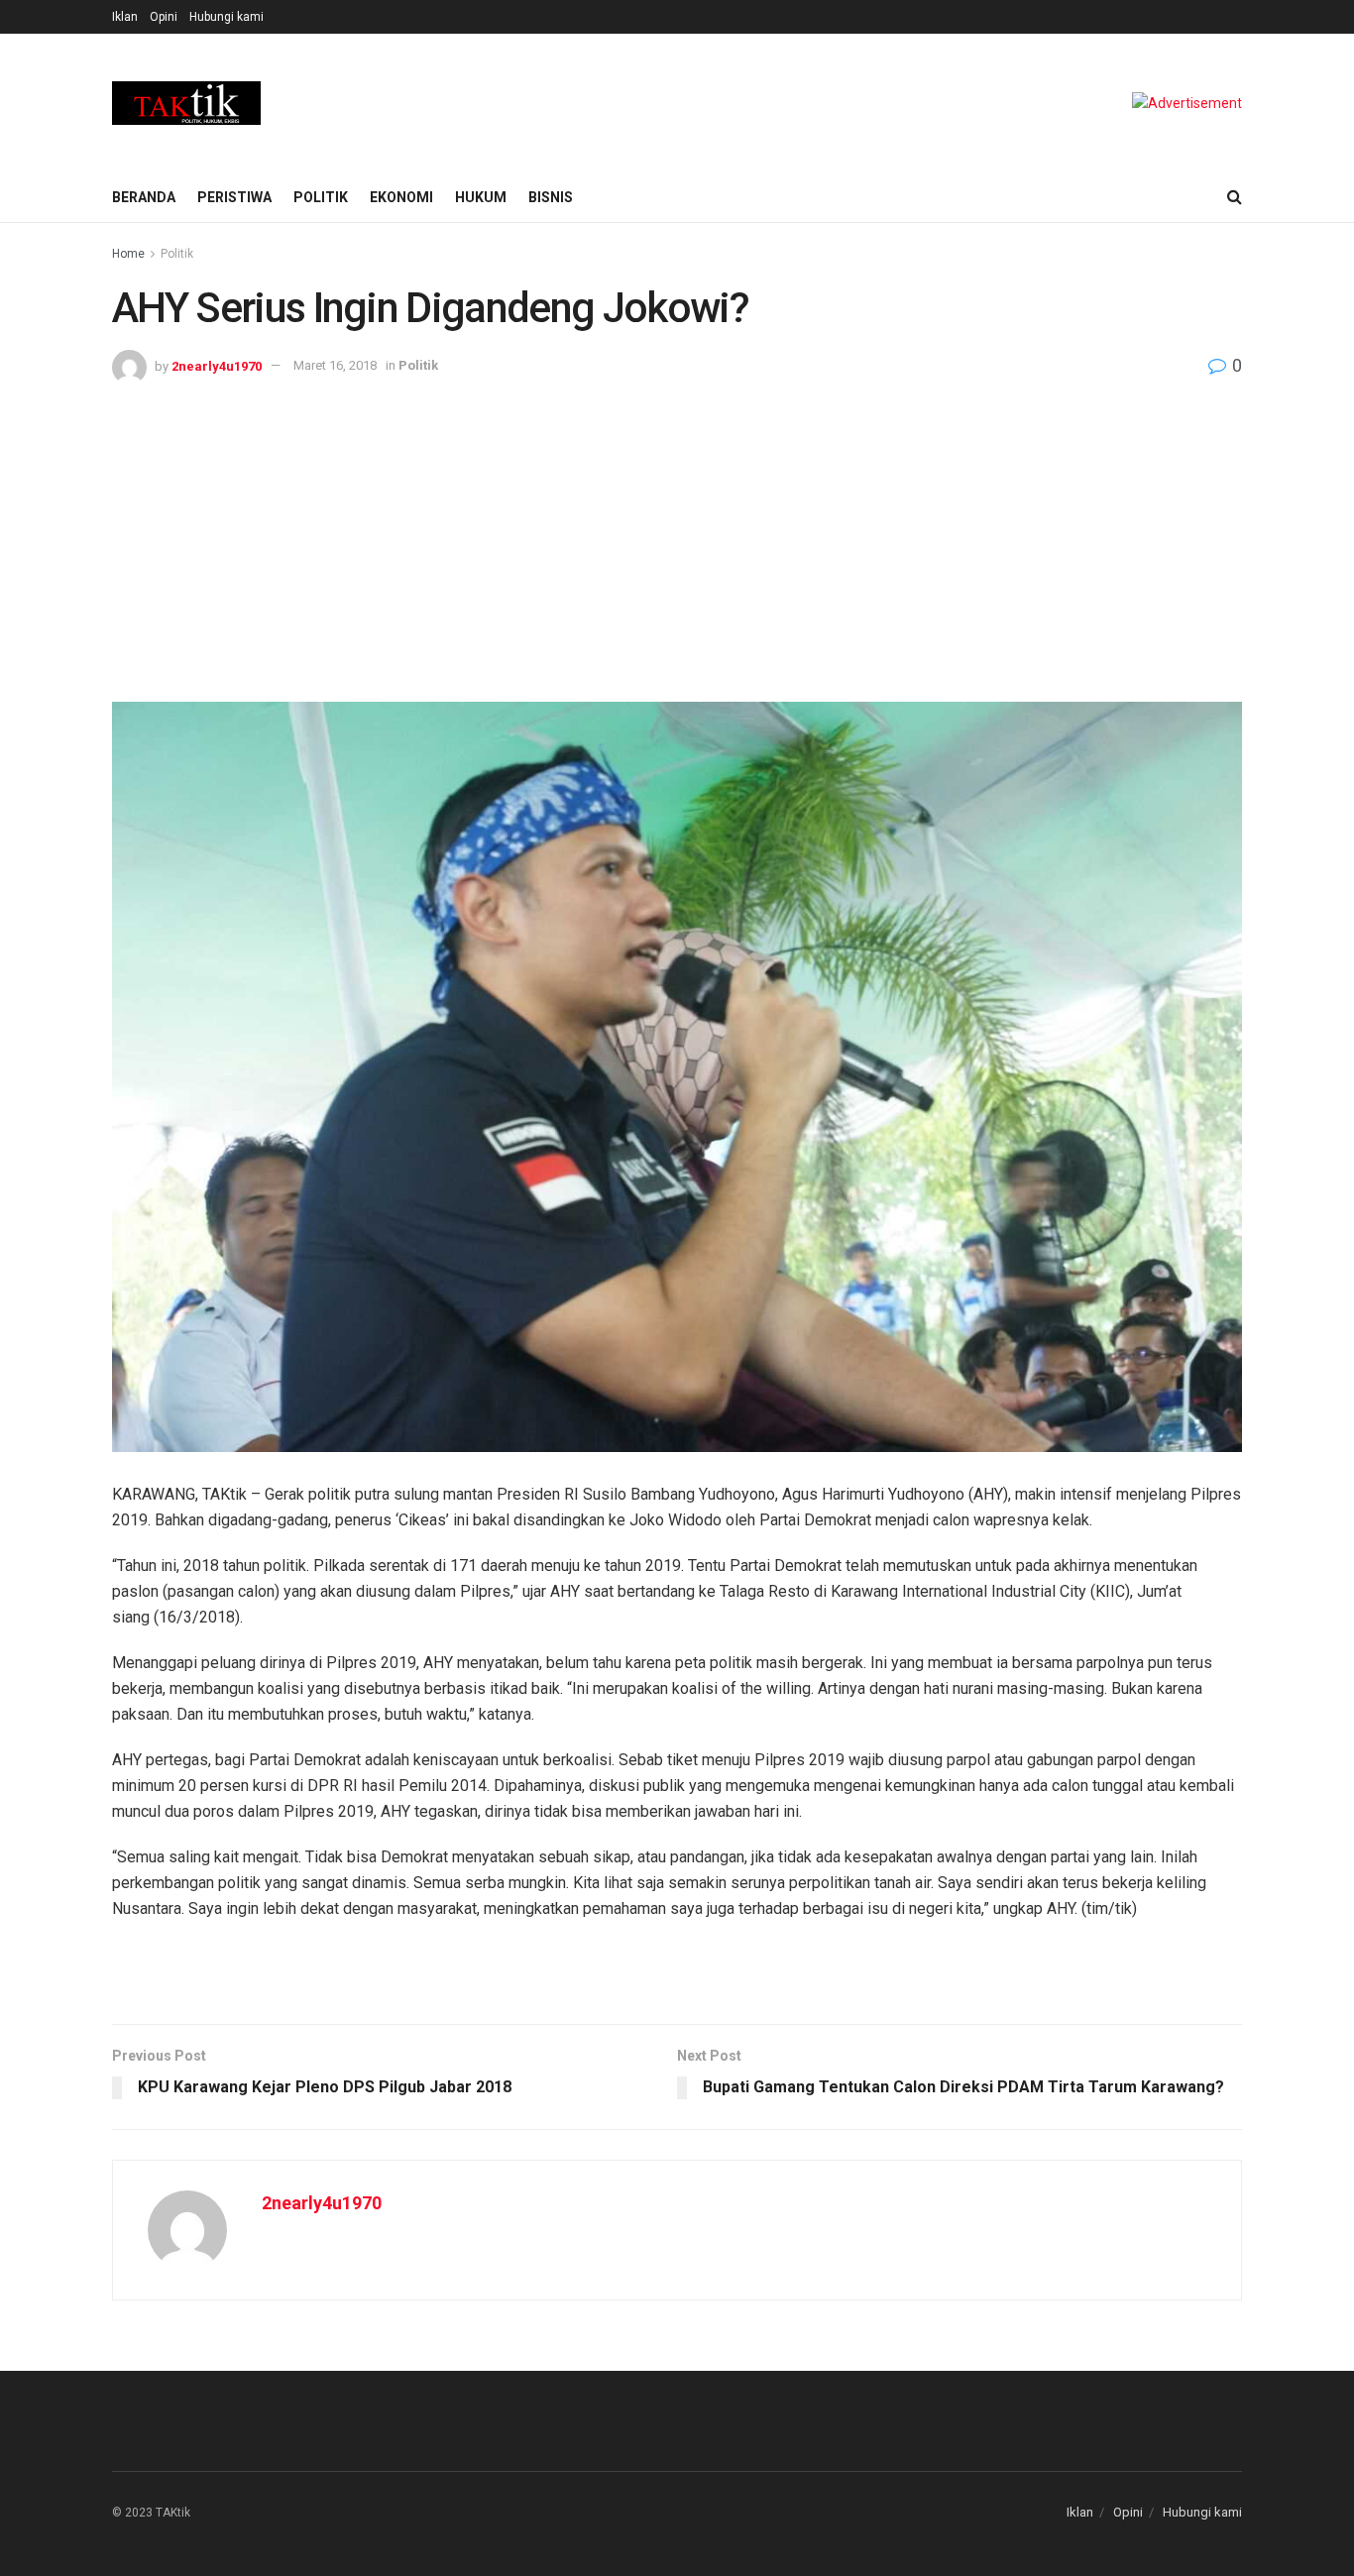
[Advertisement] (677, 533)
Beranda (144, 197)
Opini (164, 17)
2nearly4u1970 (217, 365)
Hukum (481, 197)
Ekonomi (401, 197)
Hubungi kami (226, 17)
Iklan (125, 17)
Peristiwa (234, 197)
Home (128, 254)
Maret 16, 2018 (335, 365)
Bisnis (551, 197)
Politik (321, 197)
